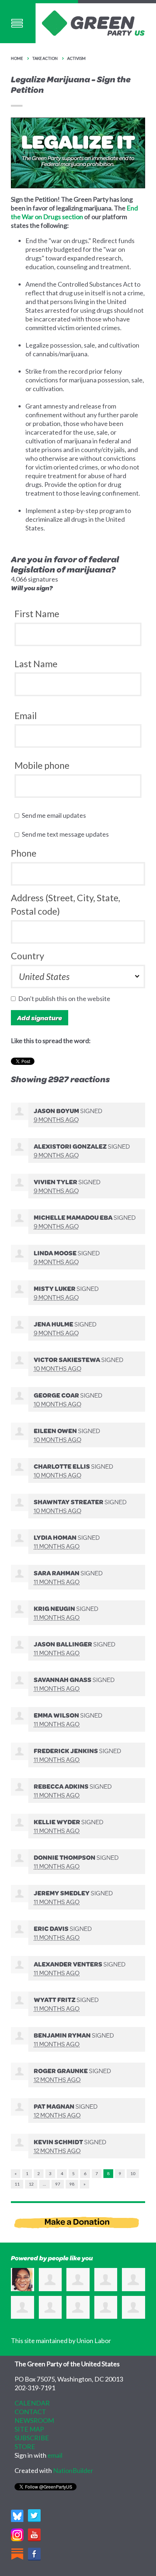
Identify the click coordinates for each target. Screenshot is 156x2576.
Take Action (45, 58)
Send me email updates (56, 815)
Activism (76, 58)
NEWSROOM (34, 2420)
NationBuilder (73, 2470)
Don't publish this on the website (66, 998)
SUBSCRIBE (32, 2438)
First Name (37, 614)
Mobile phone (42, 765)
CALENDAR (32, 2403)
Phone (24, 853)
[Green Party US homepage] (93, 22)
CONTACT (30, 2412)
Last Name (36, 664)
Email (26, 715)
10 (133, 2173)
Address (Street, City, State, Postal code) (65, 905)
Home (17, 58)
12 (31, 2184)
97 (58, 2184)
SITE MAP (29, 2429)
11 (17, 2184)
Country (28, 956)
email (55, 2455)
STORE (25, 2446)
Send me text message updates (67, 834)
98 (72, 2184)
